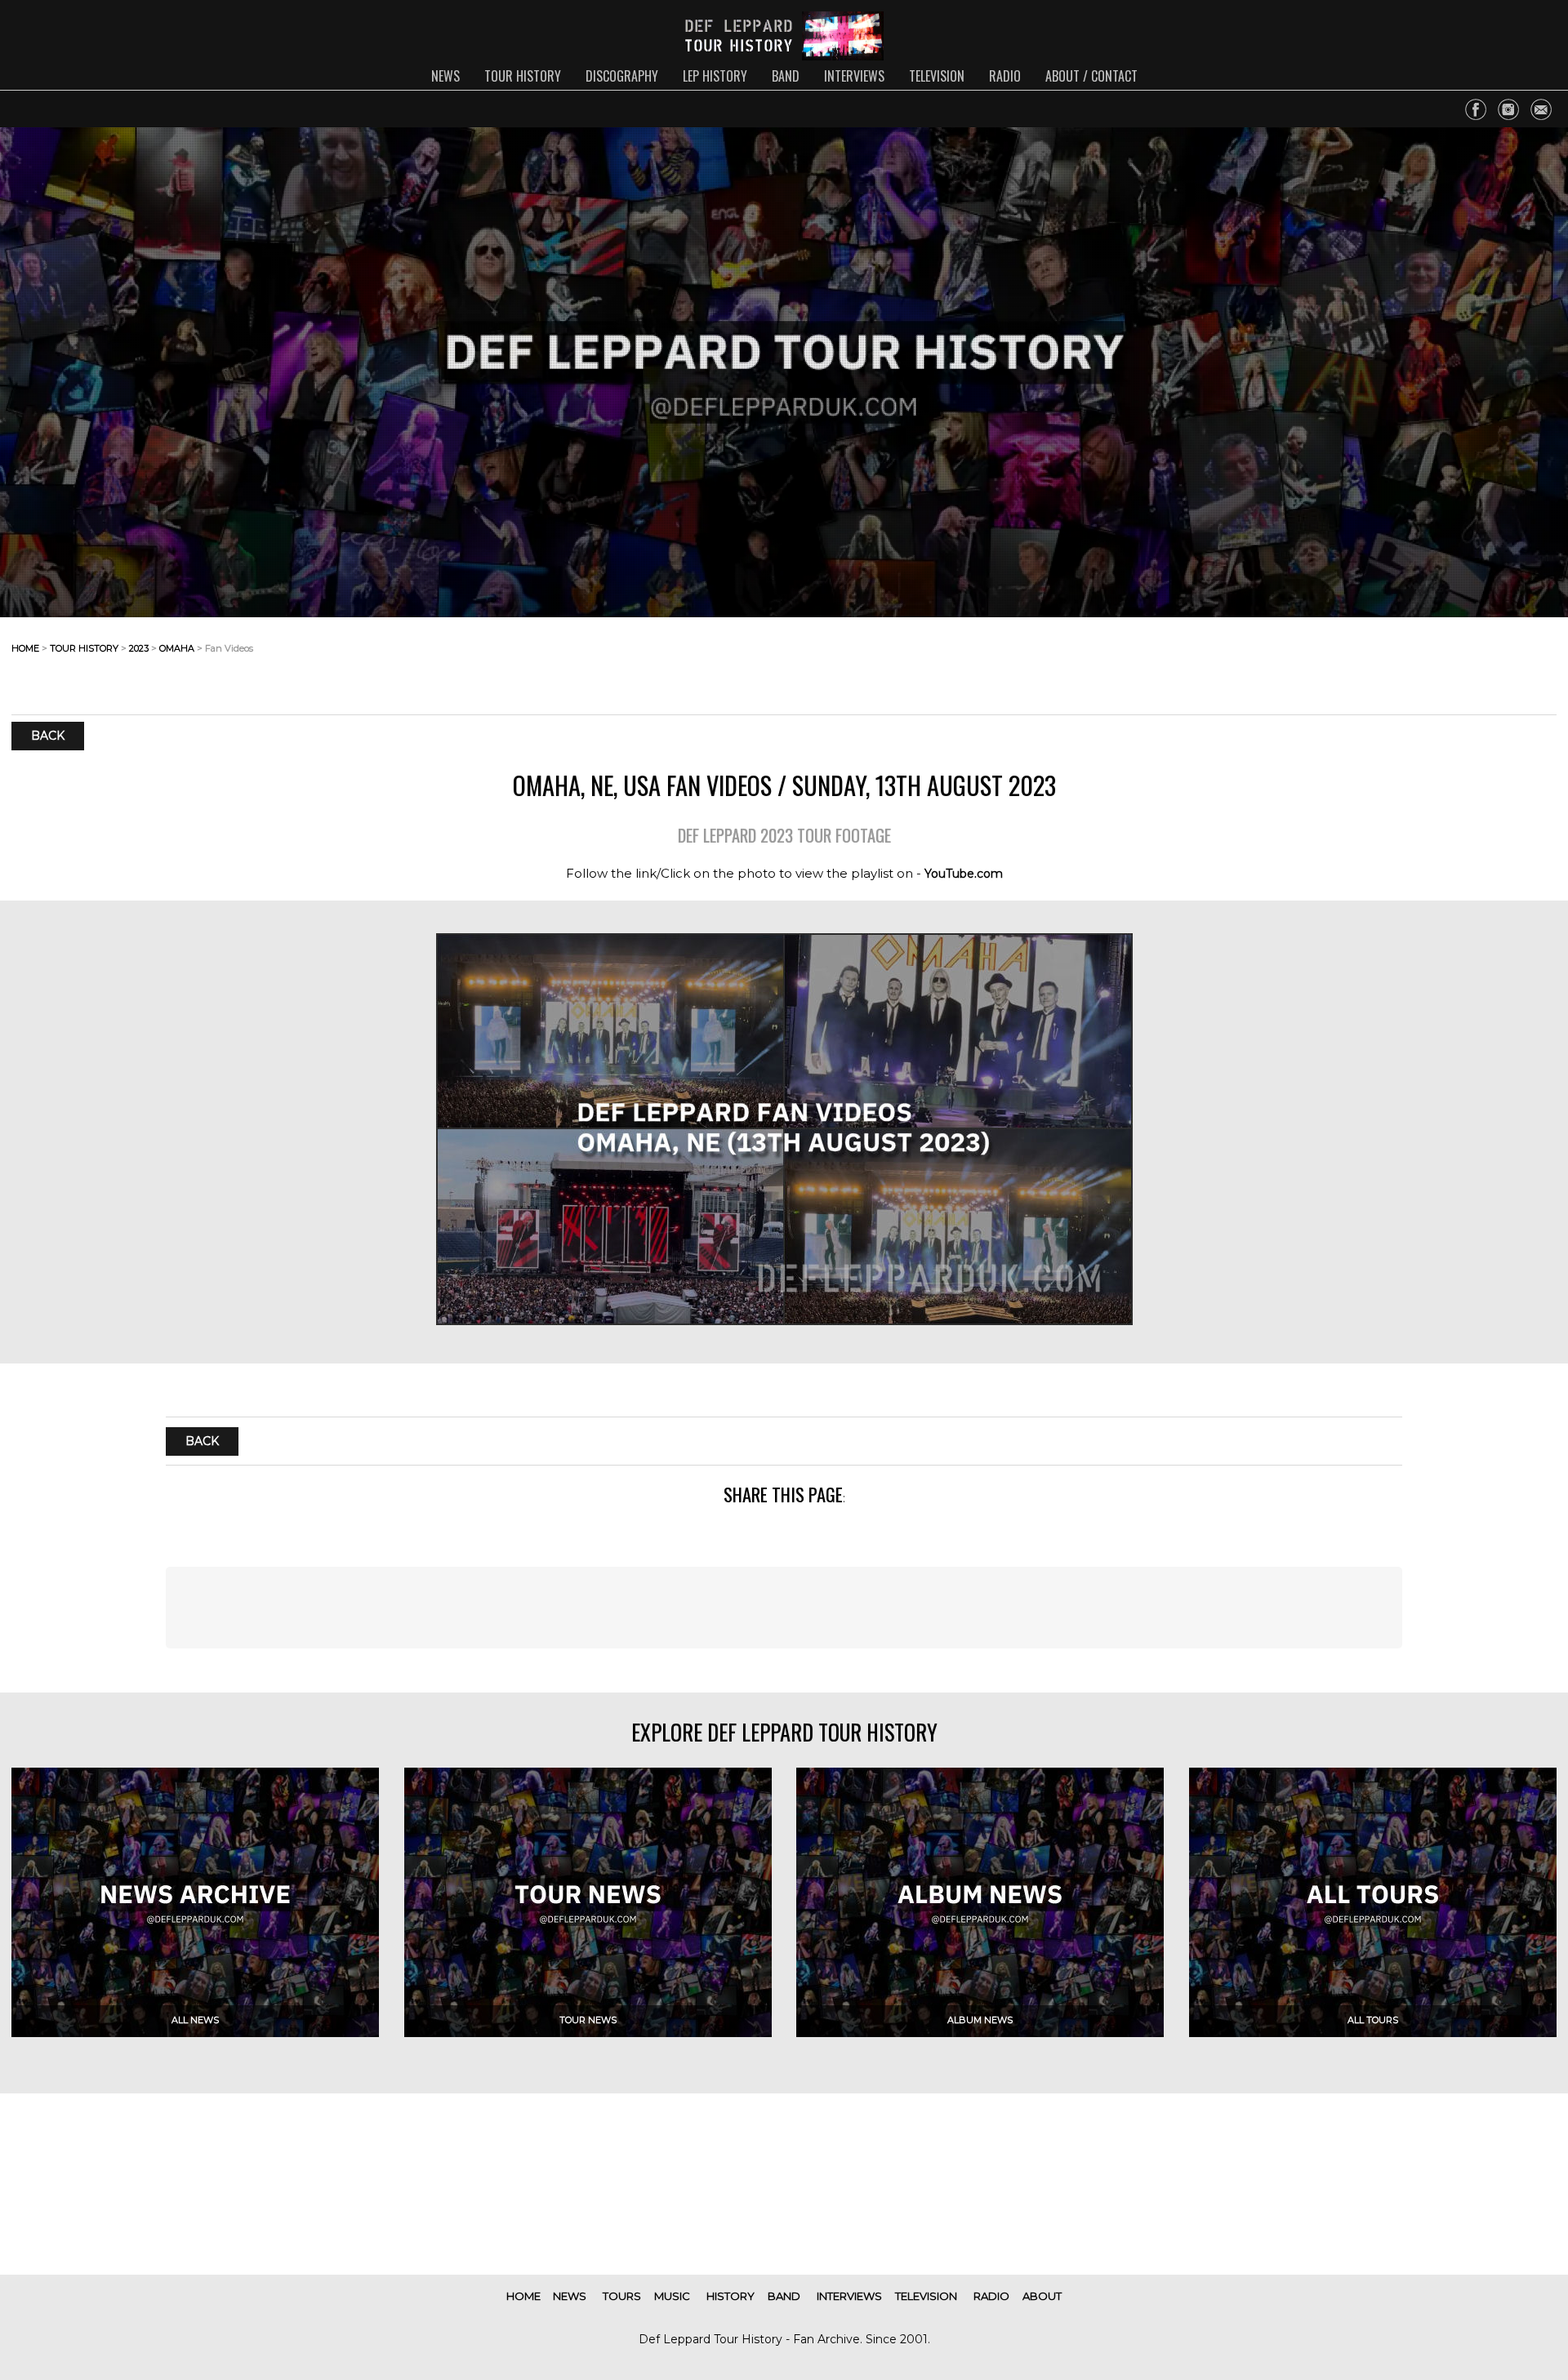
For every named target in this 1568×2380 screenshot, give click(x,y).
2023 (139, 648)
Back (48, 736)
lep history (715, 76)
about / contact (1091, 76)
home (25, 648)
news (445, 76)
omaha (177, 648)
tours (622, 2296)
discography (622, 76)
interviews (854, 76)
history (731, 2296)
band (786, 76)
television (937, 76)
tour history (523, 76)
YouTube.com (964, 874)
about (1042, 2296)
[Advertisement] (1426, 661)
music (672, 2296)
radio (1005, 76)
